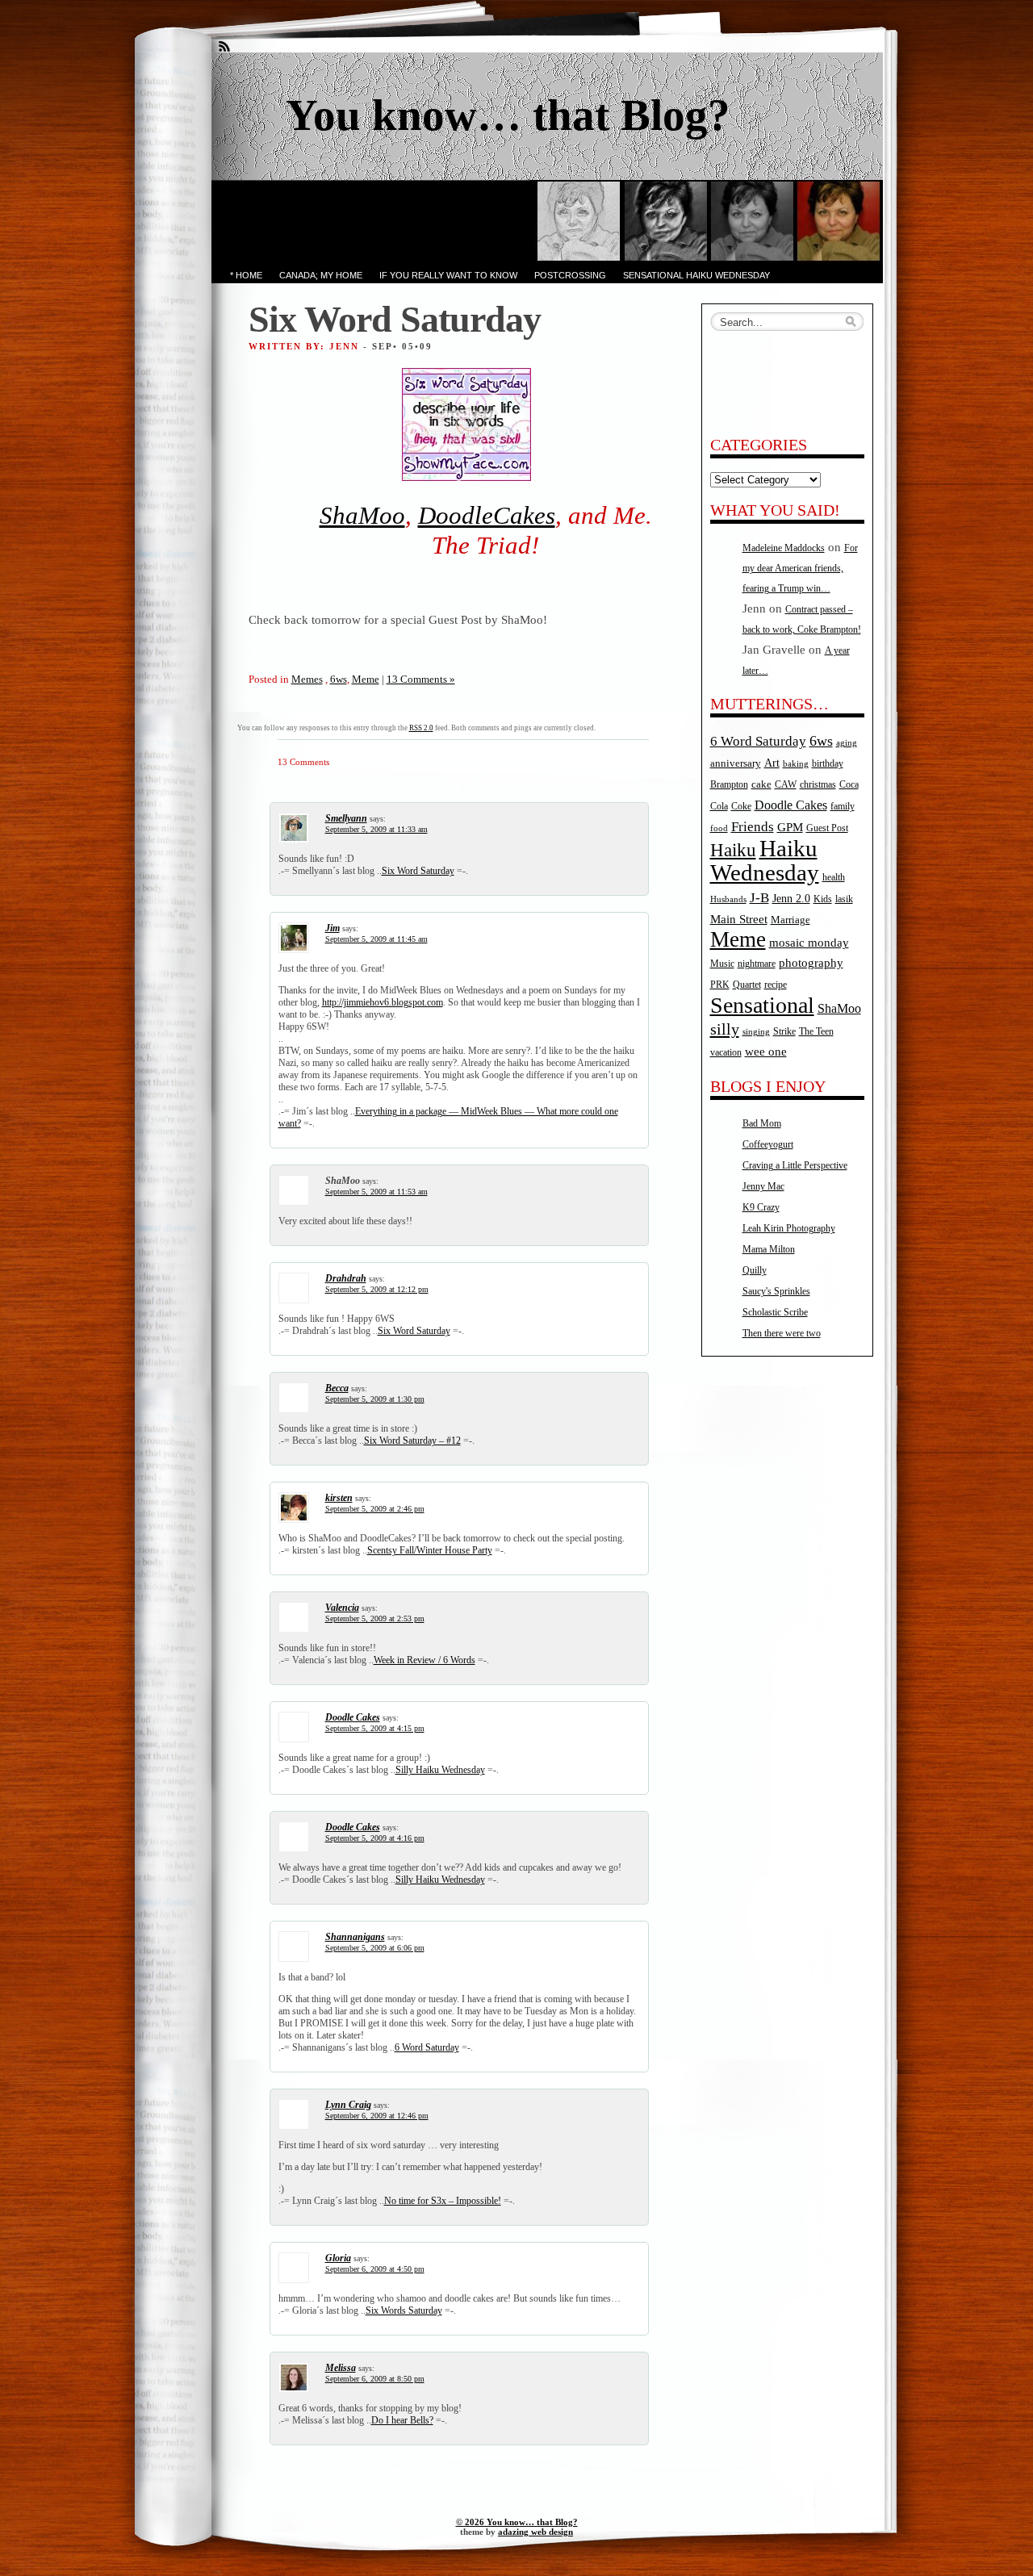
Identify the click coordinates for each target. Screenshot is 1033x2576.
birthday (828, 764)
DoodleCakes (487, 516)
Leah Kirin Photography (789, 1228)
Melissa (341, 2368)
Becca (337, 1388)
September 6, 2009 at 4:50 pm (375, 2269)
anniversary (736, 763)
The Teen (816, 1031)
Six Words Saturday (404, 2310)
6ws (339, 679)
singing (756, 1032)
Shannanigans (355, 1937)
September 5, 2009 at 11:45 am (376, 939)
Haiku (733, 850)
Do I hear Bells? (402, 2420)
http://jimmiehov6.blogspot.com (383, 1002)
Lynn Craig (348, 2105)
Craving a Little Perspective (795, 1165)
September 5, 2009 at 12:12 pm (377, 1289)
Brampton (729, 784)
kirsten (339, 1498)
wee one (766, 1052)
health (834, 878)
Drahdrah (346, 1278)
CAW (786, 785)
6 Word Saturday (427, 2047)
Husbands (728, 899)
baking (796, 764)
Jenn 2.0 (791, 898)
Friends (753, 826)
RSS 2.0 (421, 728)
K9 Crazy (761, 1207)
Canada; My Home (321, 275)
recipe (776, 985)
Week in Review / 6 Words (424, 1660)
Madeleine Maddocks (784, 548)
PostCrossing (570, 275)
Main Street (739, 919)
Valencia (342, 1608)
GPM (790, 827)
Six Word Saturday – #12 (412, 1441)
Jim (332, 928)
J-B (759, 898)
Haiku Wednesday (765, 860)
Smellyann (346, 818)
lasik (844, 899)
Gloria (338, 2258)
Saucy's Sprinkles (776, 1291)
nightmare (757, 964)
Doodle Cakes (353, 1717)
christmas (818, 785)
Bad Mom (762, 1123)
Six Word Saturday (418, 871)
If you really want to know (448, 275)
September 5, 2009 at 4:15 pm (375, 1728)
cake (761, 784)
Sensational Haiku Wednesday (696, 275)
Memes (307, 679)
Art (772, 763)
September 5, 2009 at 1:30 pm (375, 1399)
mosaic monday (809, 943)
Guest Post (827, 828)
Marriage (790, 920)
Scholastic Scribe (775, 1312)
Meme (366, 679)
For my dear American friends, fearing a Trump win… (800, 568)
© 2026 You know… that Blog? (517, 2522)
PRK (720, 985)
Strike (784, 1032)
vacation (726, 1053)
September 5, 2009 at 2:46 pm (375, 1509)
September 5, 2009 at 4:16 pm (375, 1838)
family (843, 807)
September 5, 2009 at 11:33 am (376, 829)
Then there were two (782, 1333)
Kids (823, 899)
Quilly (755, 1270)
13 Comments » (421, 679)
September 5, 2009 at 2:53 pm (375, 1618)
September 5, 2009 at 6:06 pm (375, 1948)
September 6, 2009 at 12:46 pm (377, 2116)
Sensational (762, 1005)
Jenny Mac (763, 1186)
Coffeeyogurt (768, 1144)
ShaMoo (362, 516)
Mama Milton (769, 1249)
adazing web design (535, 2532)
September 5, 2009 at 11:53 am (376, 1192)
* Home (246, 275)
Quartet (747, 985)
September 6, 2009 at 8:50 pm (375, 2379)
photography (811, 963)
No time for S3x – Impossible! (443, 2201)
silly (725, 1029)
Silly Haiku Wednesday (440, 1770)
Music (722, 964)
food (719, 828)
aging (847, 743)
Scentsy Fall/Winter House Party (430, 1550)
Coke (741, 807)
